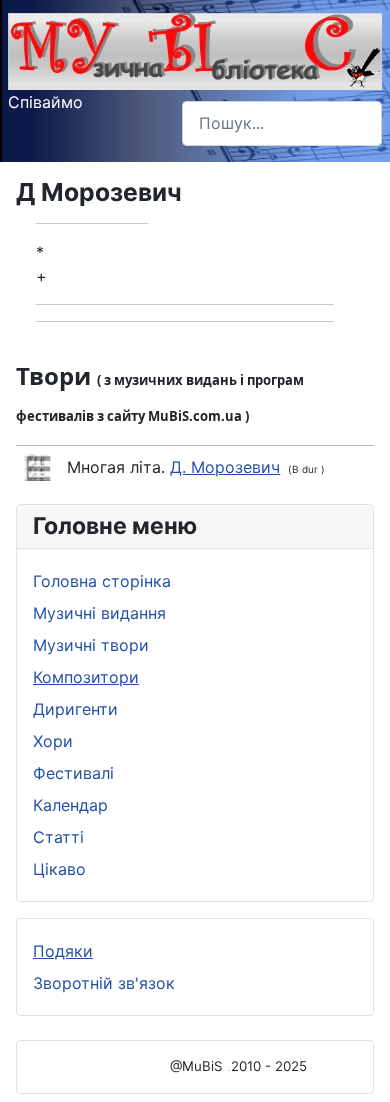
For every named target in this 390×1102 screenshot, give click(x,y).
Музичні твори (91, 645)
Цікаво (59, 869)
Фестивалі (73, 773)
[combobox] (282, 123)
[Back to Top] (355, 1065)
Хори (53, 741)
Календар (70, 805)
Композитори (86, 677)
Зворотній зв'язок (104, 983)
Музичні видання (99, 613)
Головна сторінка (102, 581)
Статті (58, 837)
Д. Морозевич (225, 467)
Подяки (63, 951)
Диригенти (75, 709)
